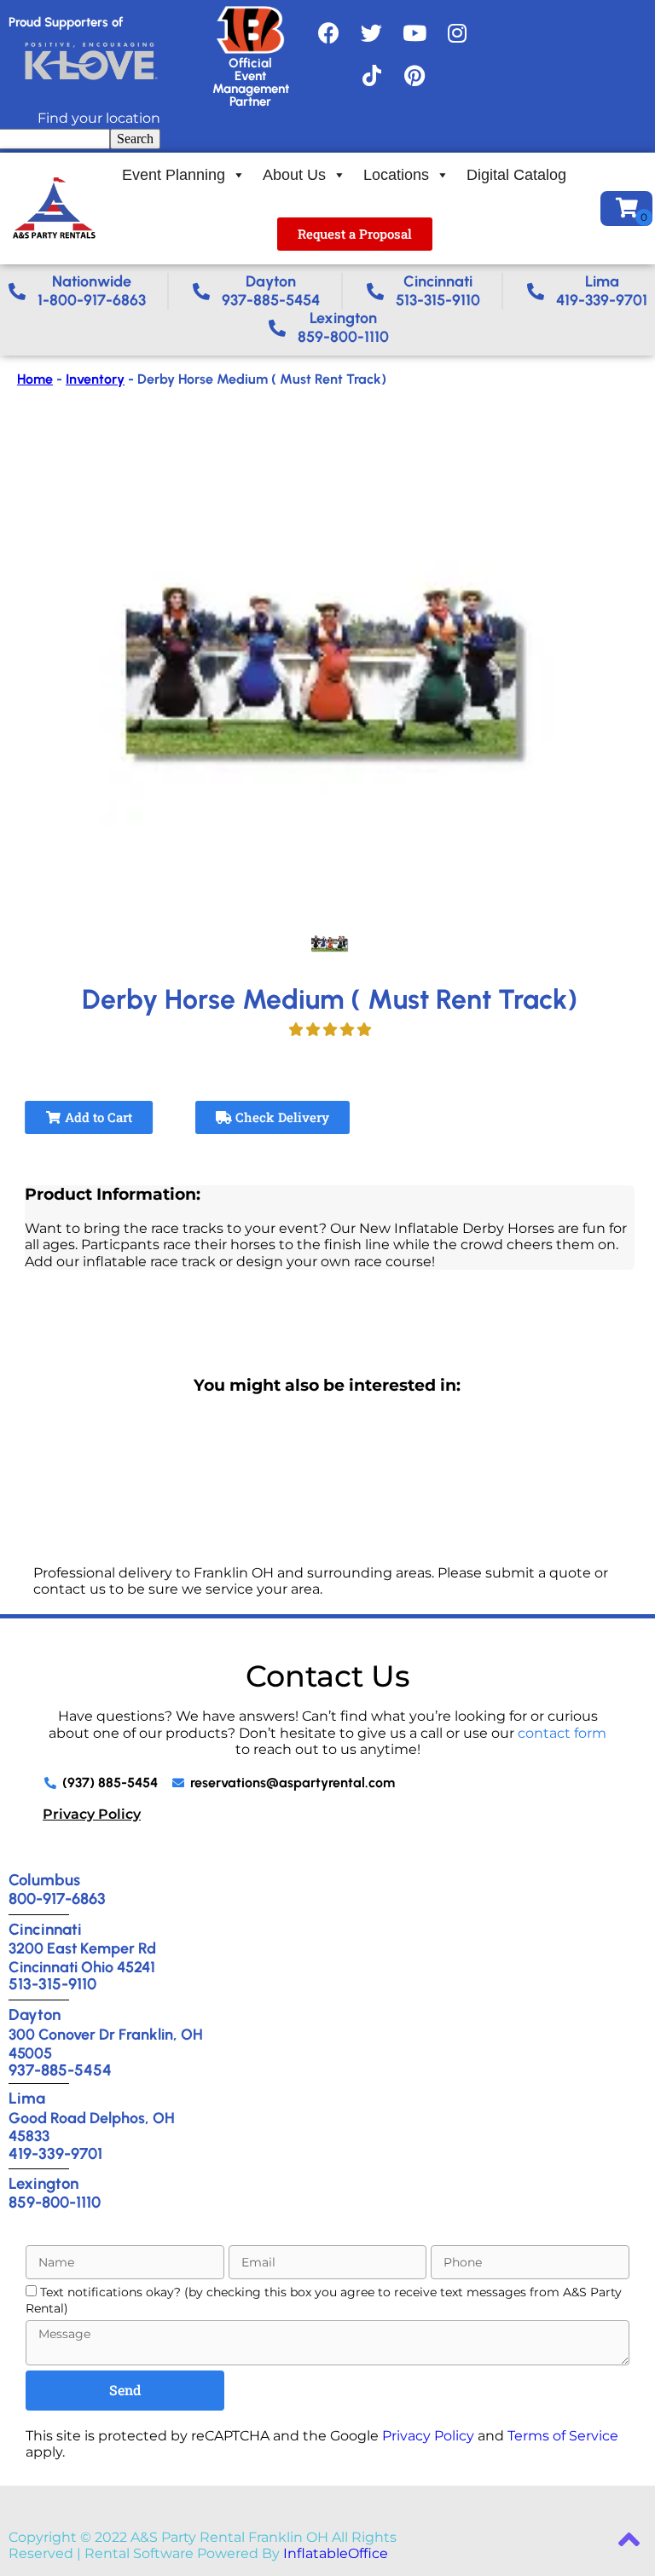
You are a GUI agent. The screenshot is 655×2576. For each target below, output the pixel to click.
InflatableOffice (336, 2553)
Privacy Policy (92, 1814)
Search (135, 139)
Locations (396, 175)
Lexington (43, 2183)
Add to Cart (97, 1117)
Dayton (35, 2014)
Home (35, 379)
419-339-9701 (55, 2153)
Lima (27, 2098)
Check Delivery (281, 1117)
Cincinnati (45, 1929)
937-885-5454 (60, 2070)
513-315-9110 (52, 1984)
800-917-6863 (57, 1899)
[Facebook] (329, 33)
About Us (294, 175)
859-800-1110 (55, 2202)
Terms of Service (563, 2436)
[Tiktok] (372, 76)
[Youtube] (414, 33)
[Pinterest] (414, 76)
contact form (562, 1733)
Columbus (44, 1880)
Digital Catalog (516, 175)
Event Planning (174, 175)
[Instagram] (457, 33)
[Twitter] (372, 33)
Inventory (95, 379)
